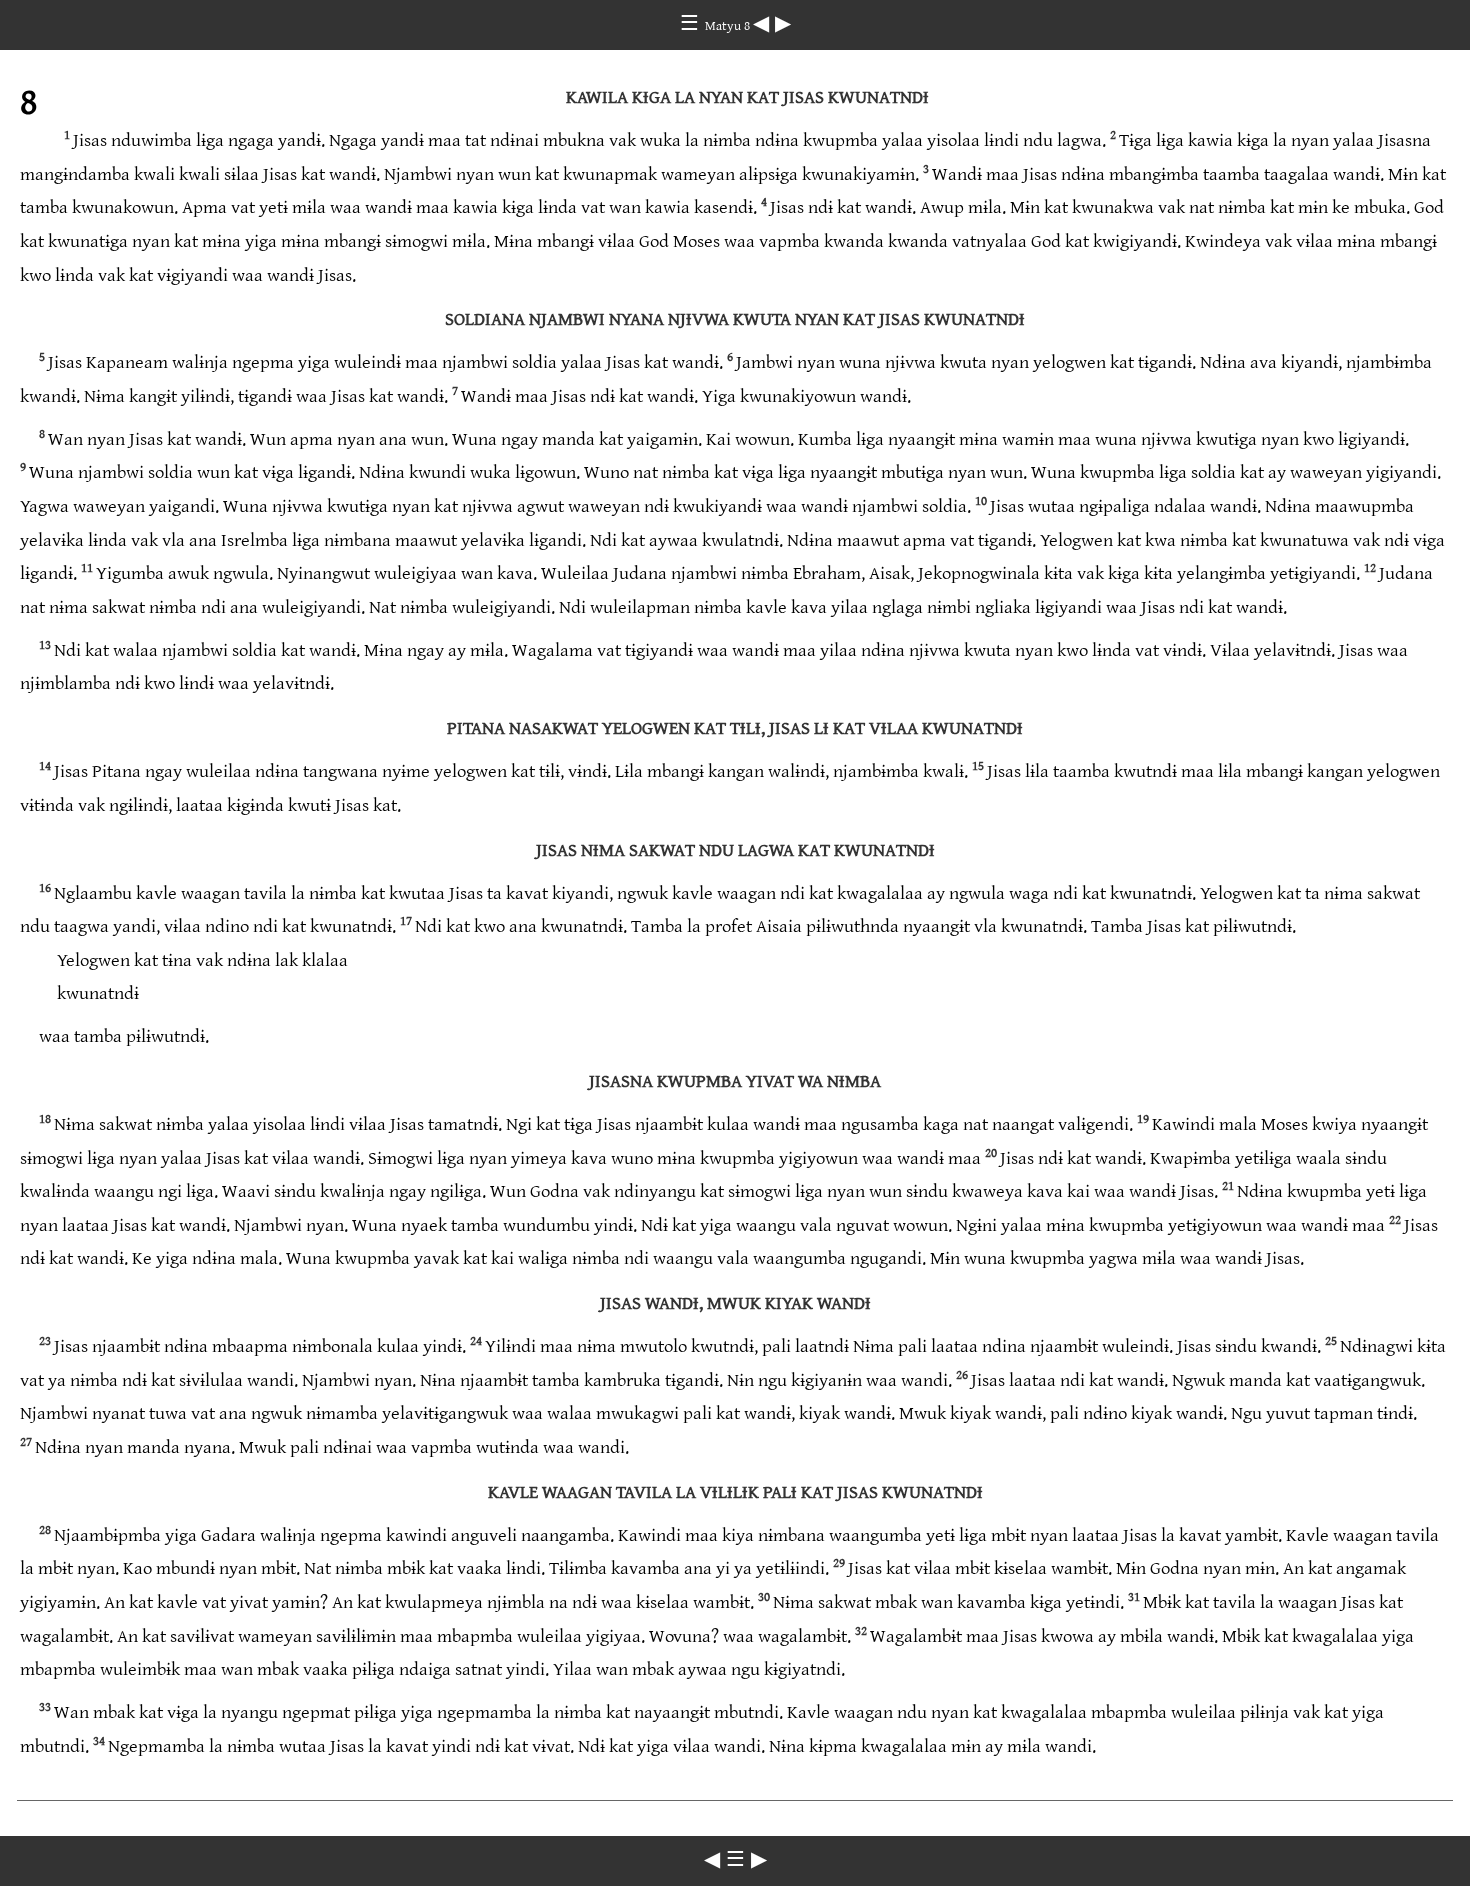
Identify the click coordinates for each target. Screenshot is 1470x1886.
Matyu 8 (729, 26)
